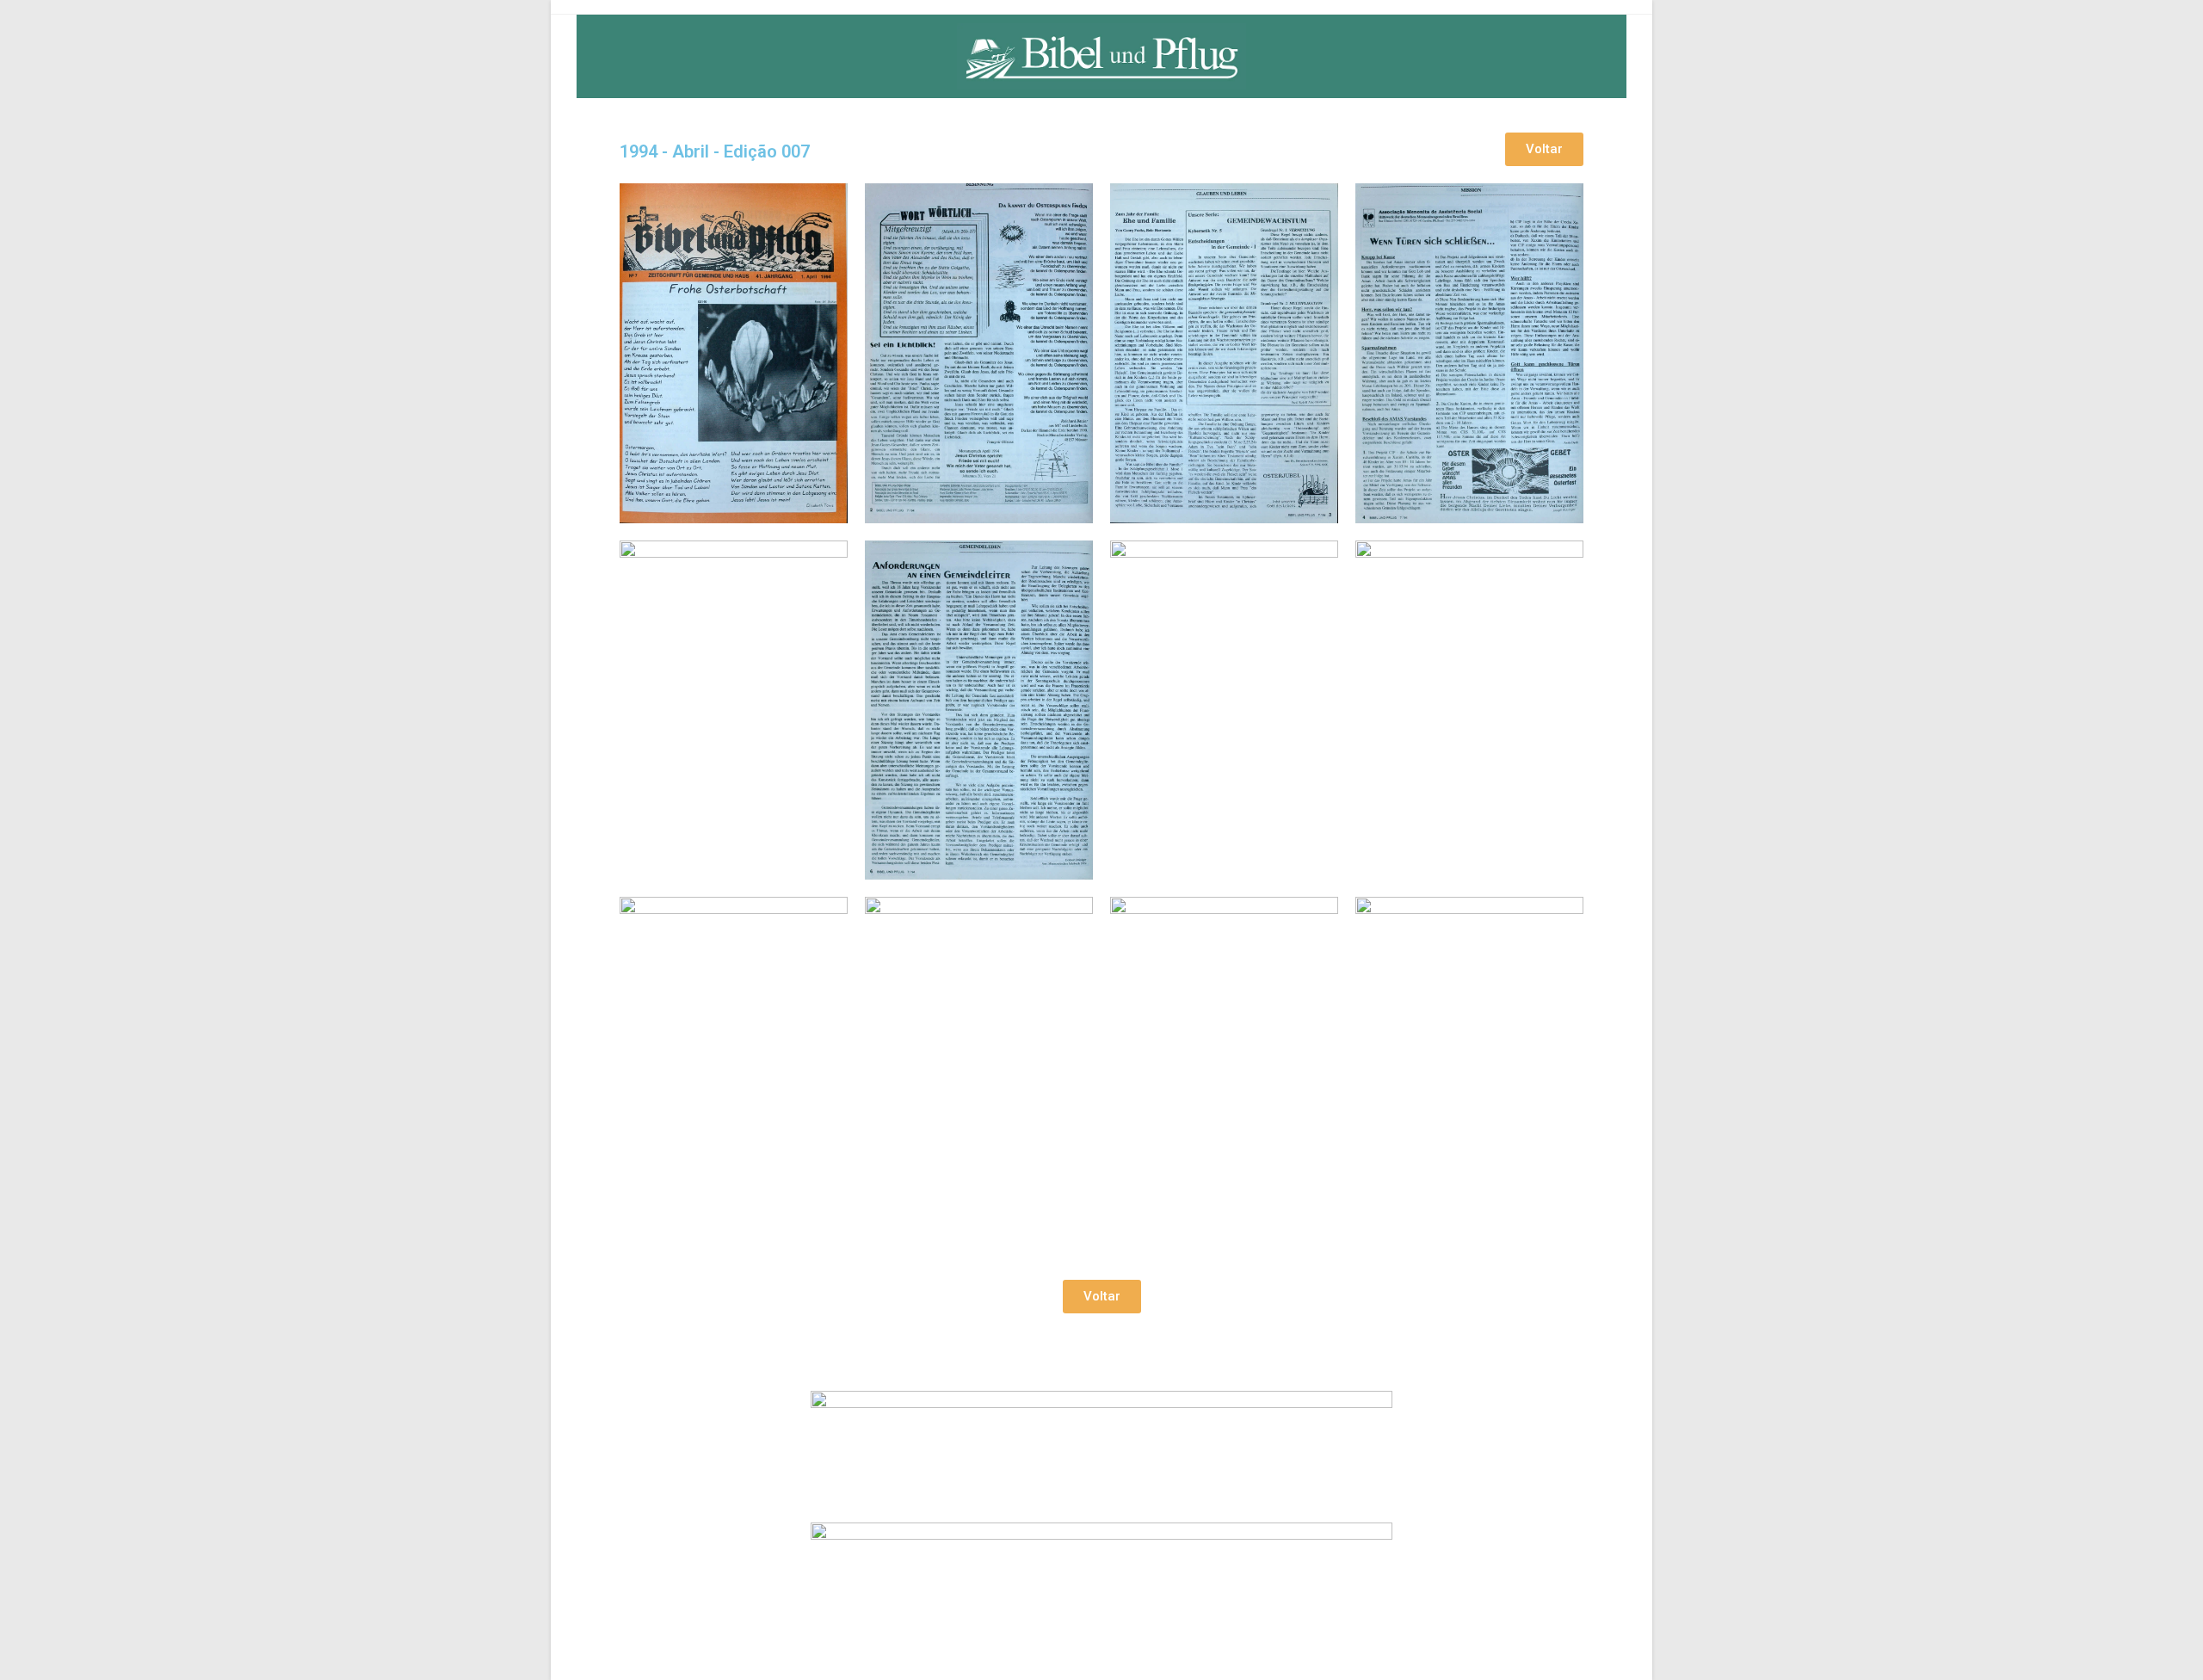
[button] (1544, 149)
